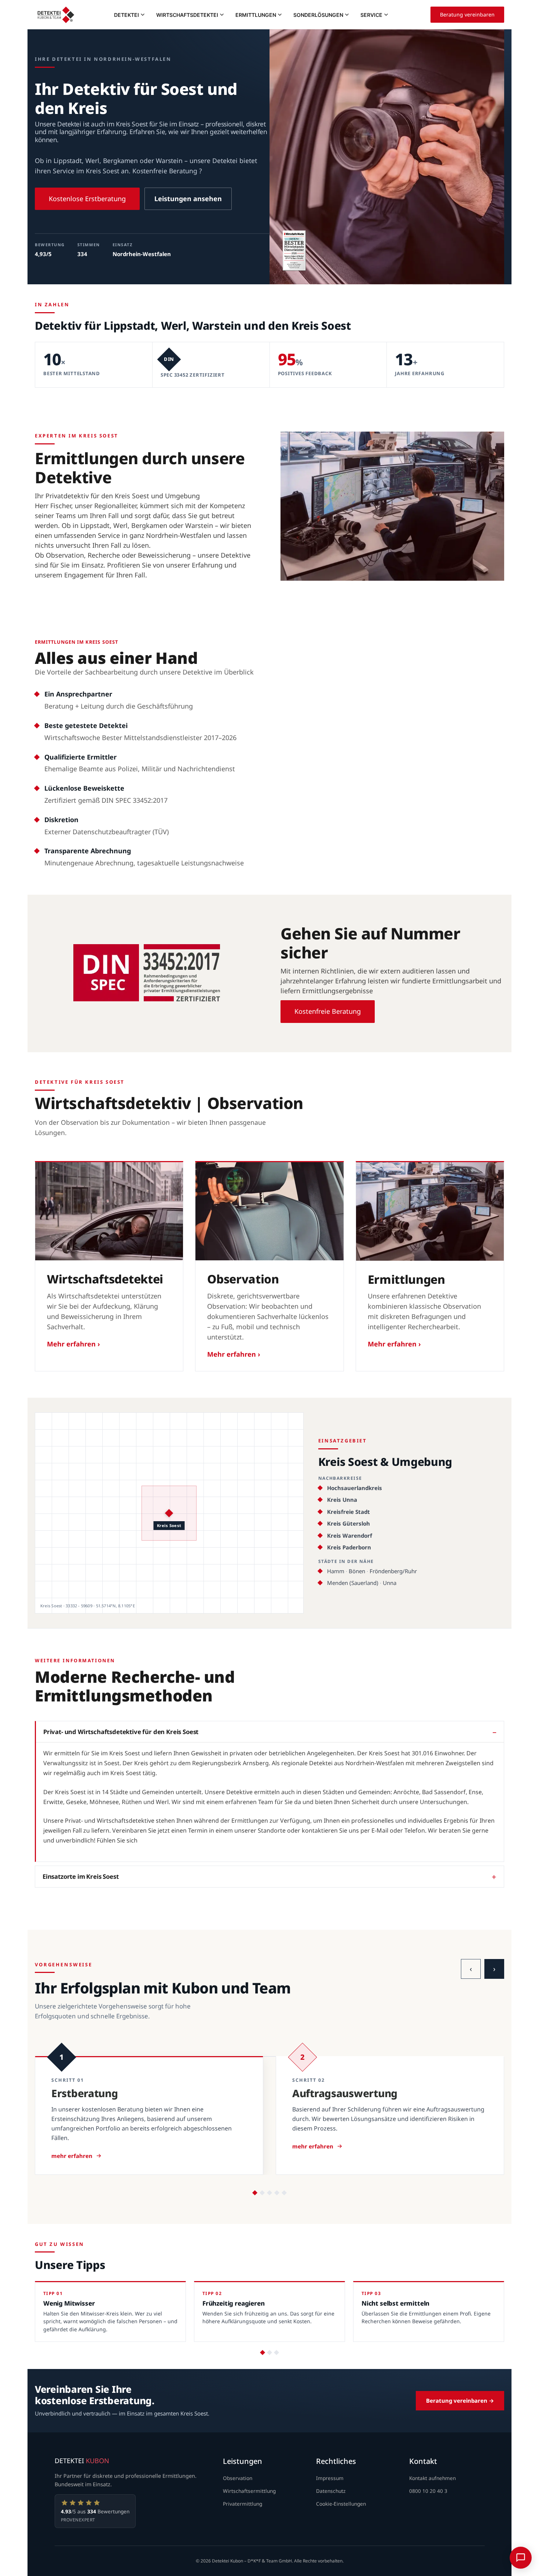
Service (371, 15)
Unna (390, 1583)
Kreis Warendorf (350, 1535)
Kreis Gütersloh (349, 1523)
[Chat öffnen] (521, 2558)
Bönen (357, 1571)
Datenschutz (331, 2491)
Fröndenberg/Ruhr (393, 1571)
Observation (238, 2478)
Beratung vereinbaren (467, 14)
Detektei (126, 15)
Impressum (330, 2478)
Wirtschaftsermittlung (249, 2491)
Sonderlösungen (318, 15)
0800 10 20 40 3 (428, 2491)
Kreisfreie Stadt (349, 1512)
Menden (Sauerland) (353, 1583)
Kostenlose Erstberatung (87, 199)
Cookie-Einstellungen (341, 2504)
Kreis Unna (342, 1500)
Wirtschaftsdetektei (187, 15)
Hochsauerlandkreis (355, 1488)
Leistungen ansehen (188, 199)
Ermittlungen (256, 15)
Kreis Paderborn (349, 1547)
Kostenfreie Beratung (328, 1011)
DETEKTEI (82, 2461)
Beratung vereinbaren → (460, 2401)
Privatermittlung (243, 2504)
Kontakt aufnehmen (432, 2478)
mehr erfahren (72, 2156)
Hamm (336, 1571)
